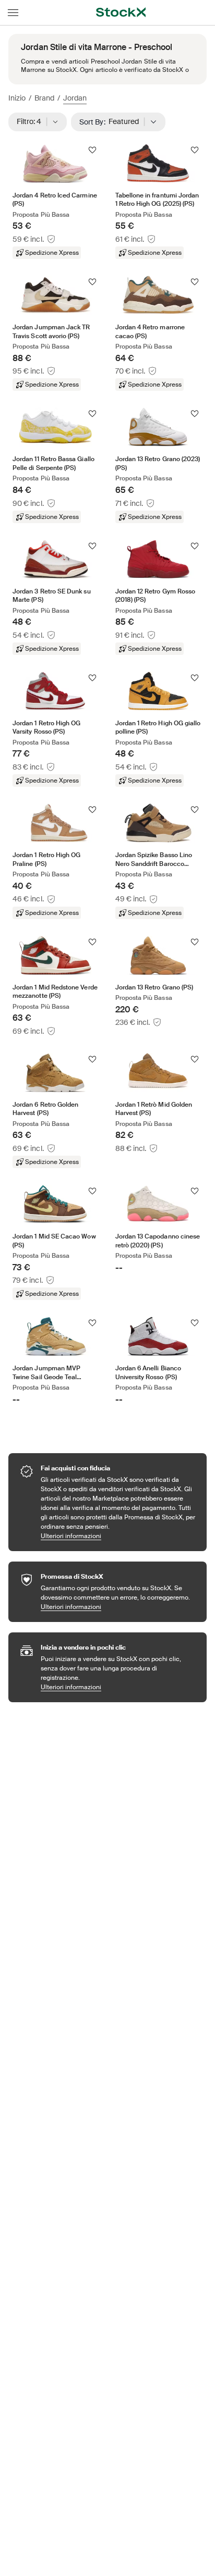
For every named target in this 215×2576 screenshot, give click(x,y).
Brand (44, 98)
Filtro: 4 (32, 121)
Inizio (17, 98)
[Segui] (92, 150)
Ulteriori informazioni (118, 1536)
